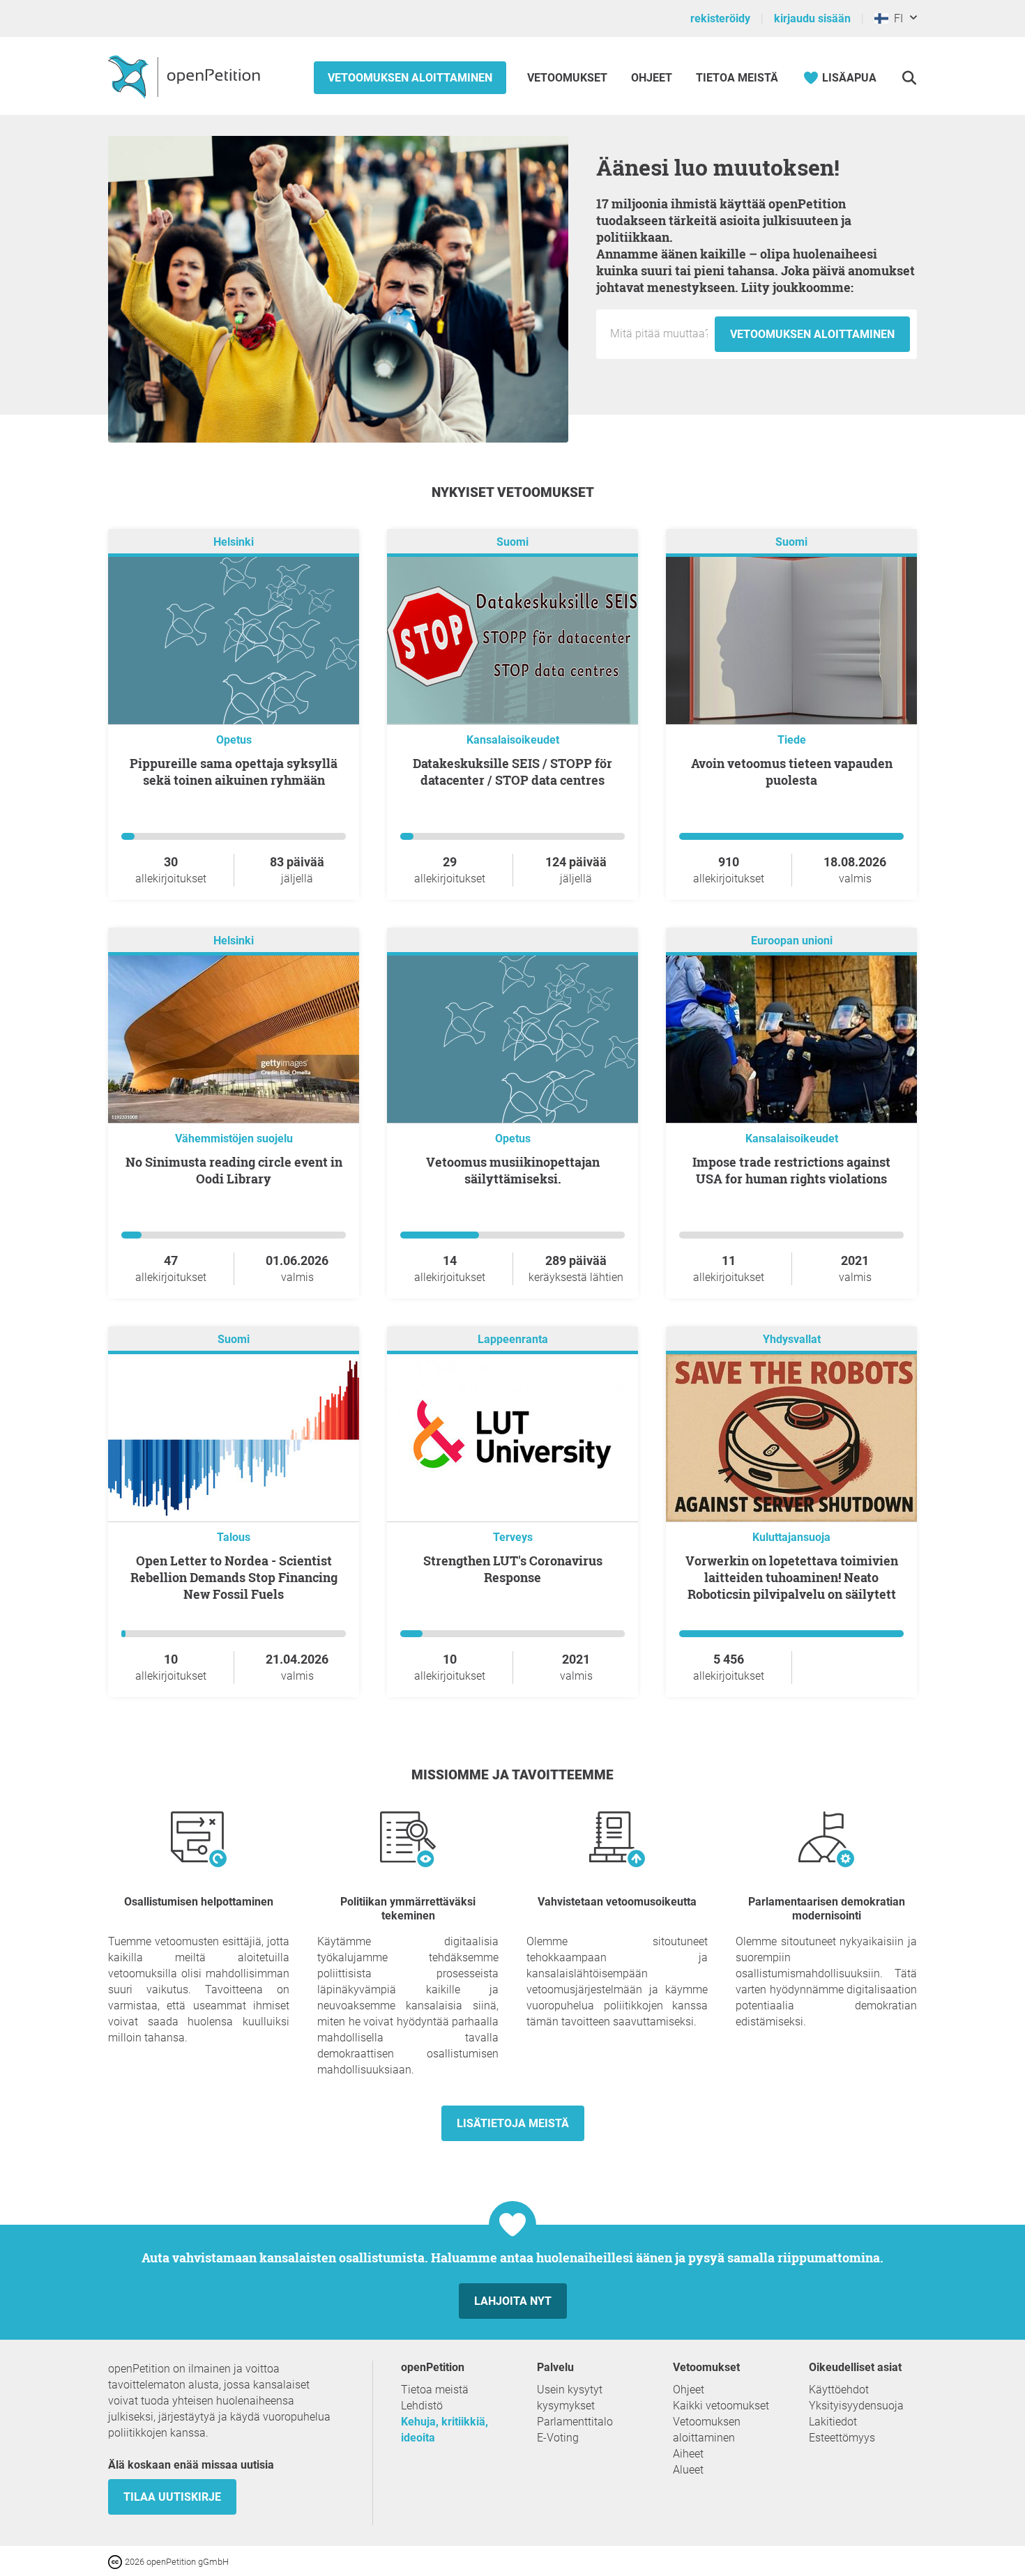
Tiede (792, 740)
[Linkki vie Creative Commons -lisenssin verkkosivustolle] (116, 2561)
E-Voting (558, 2438)
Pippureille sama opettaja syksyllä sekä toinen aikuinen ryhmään (234, 772)
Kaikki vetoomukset (721, 2406)
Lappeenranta (513, 1339)
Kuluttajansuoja (791, 1537)
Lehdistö (422, 2406)
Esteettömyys (842, 2438)
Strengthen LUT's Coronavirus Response (513, 1569)
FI (896, 18)
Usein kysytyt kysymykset (570, 2398)
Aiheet (688, 2454)
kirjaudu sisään (812, 18)
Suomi (512, 542)
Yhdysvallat (792, 1339)
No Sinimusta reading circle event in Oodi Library (234, 1170)
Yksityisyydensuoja (856, 2406)
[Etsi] (909, 78)
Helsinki (234, 542)
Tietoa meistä (737, 78)
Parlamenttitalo (575, 2422)
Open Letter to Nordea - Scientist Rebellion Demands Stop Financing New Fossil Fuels (234, 1577)
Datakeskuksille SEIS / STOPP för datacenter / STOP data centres (512, 772)
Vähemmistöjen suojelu (234, 1138)
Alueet (688, 2470)
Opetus (234, 740)
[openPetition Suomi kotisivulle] (186, 76)
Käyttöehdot (839, 2390)
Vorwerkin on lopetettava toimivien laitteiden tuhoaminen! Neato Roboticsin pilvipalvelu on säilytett (792, 1577)
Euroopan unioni (792, 941)
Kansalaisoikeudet (513, 740)
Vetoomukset (569, 78)
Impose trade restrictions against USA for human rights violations (791, 1170)
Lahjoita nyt (513, 2301)
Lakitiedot (833, 2422)
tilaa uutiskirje (172, 2497)
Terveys (513, 1537)
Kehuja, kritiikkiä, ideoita (445, 2430)
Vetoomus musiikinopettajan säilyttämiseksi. (513, 1170)
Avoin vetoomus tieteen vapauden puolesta (792, 772)
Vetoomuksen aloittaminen (410, 78)
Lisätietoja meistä (513, 2123)
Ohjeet (652, 78)
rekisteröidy (720, 18)
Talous (234, 1537)
